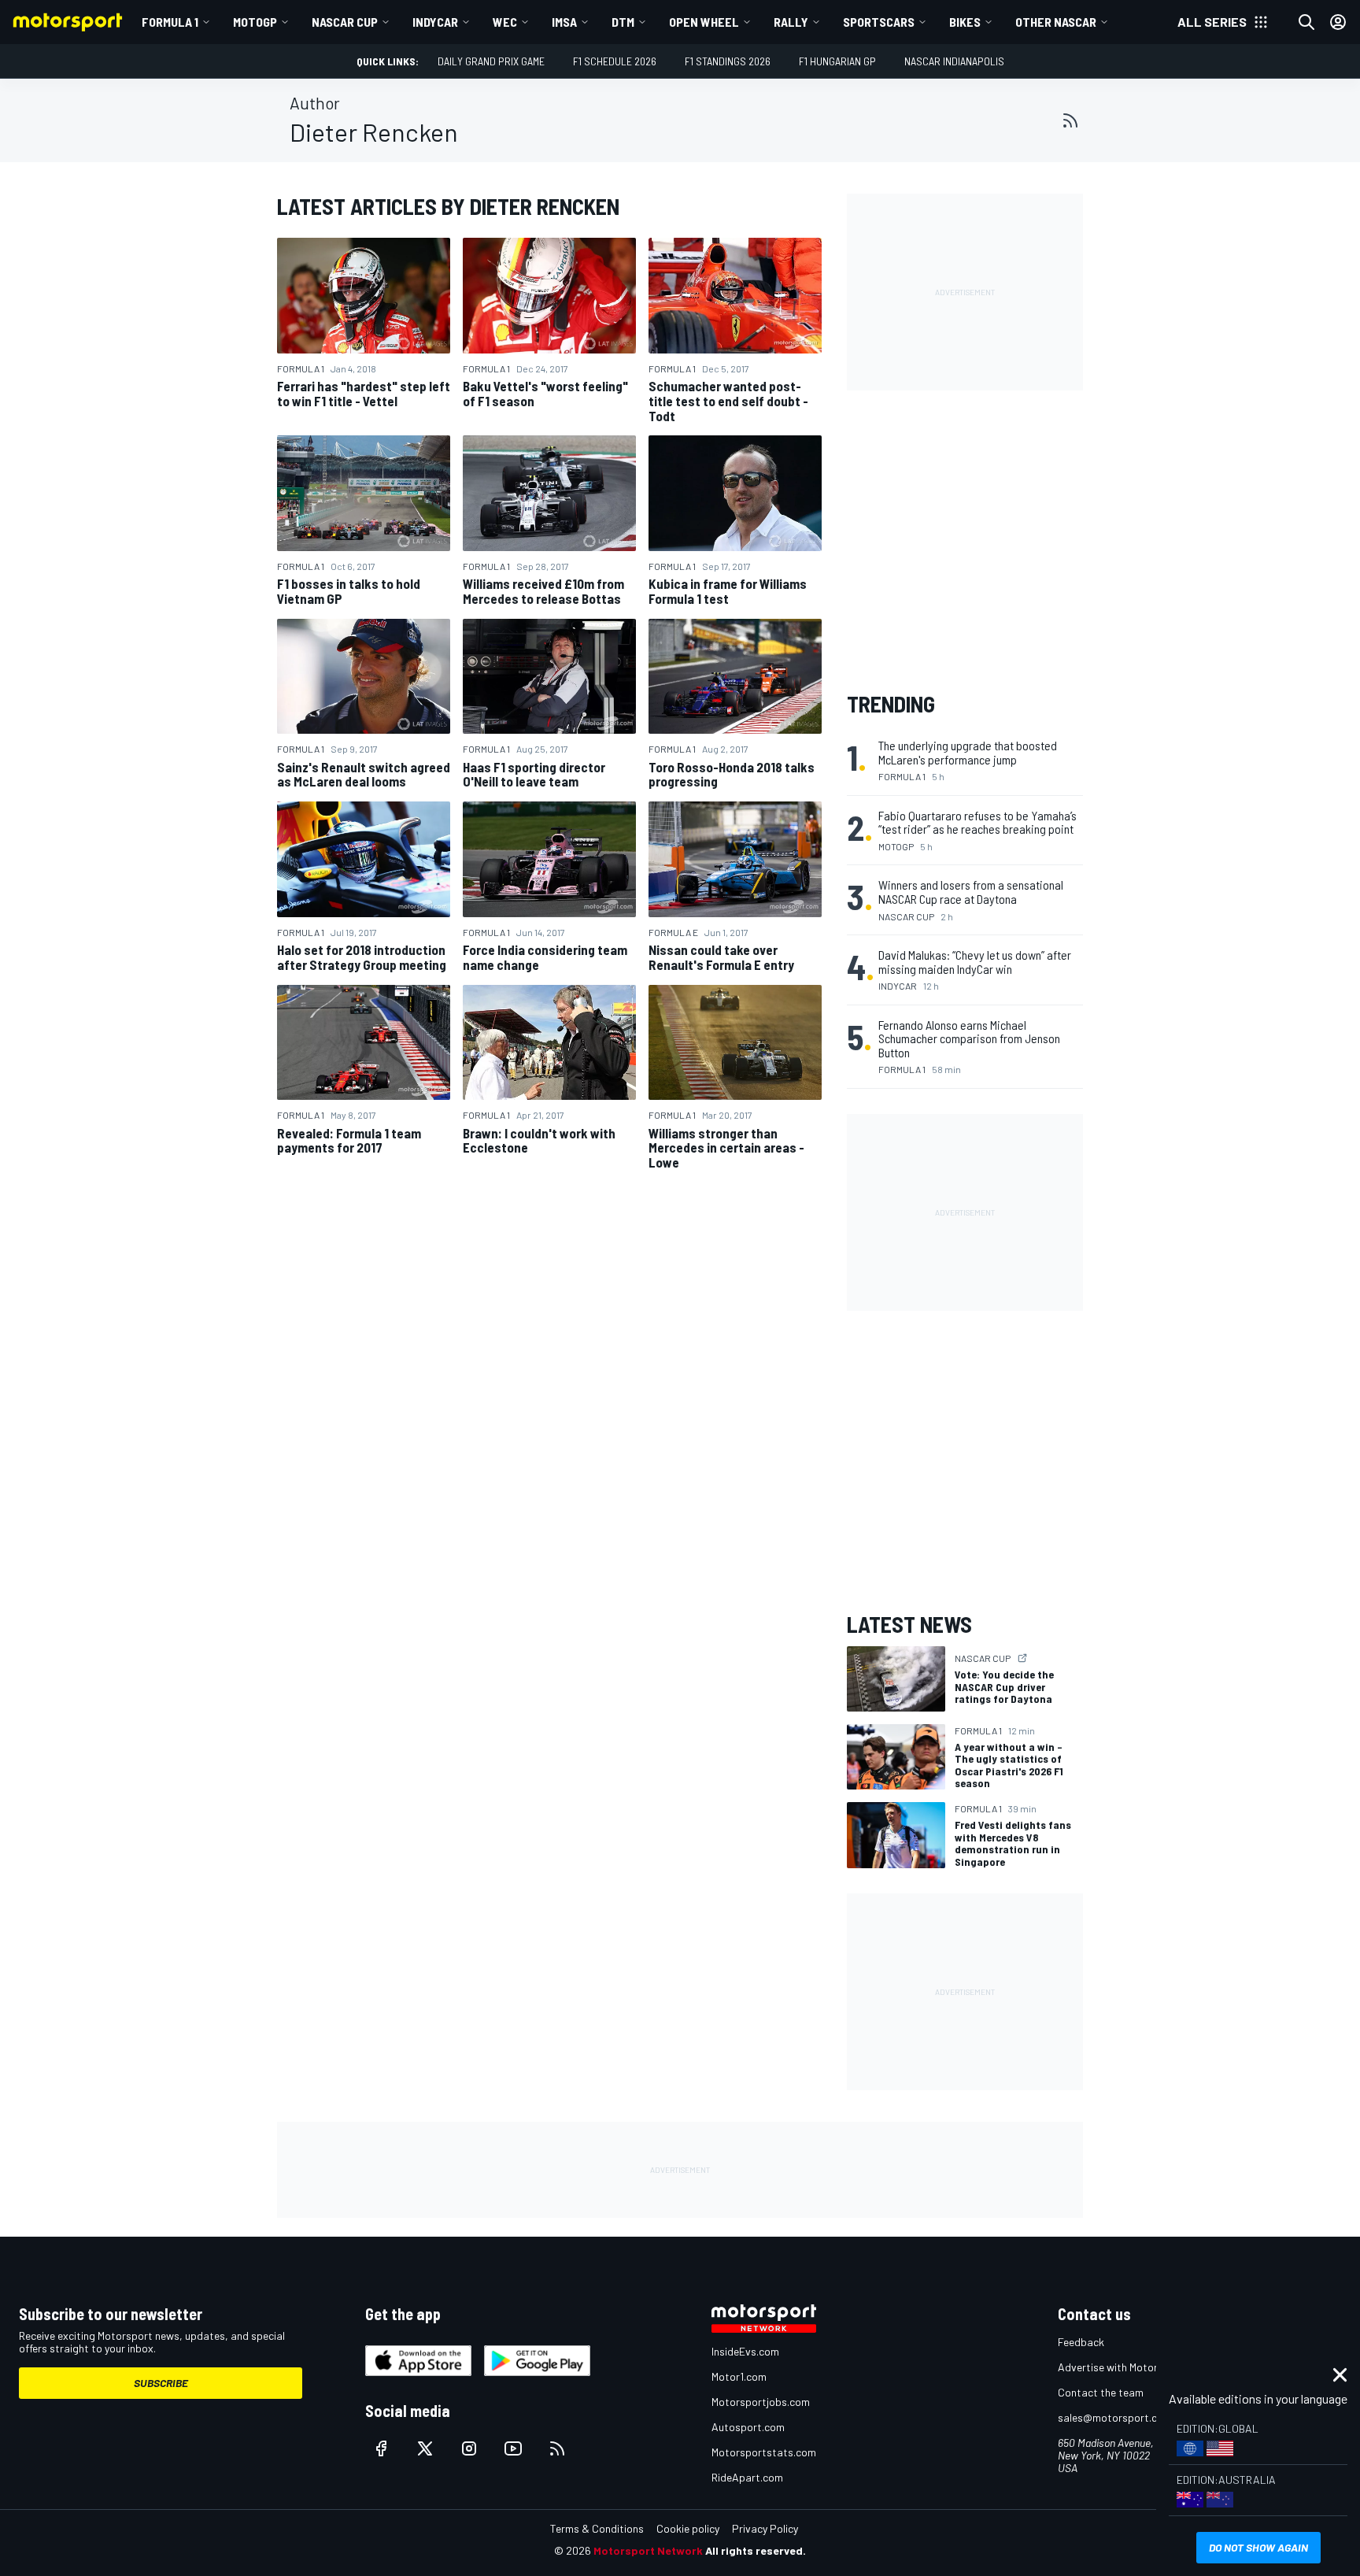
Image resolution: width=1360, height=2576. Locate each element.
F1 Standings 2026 (728, 61)
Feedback (1081, 2342)
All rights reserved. (756, 2550)
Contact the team (1101, 2392)
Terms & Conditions (597, 2528)
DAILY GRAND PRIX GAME (491, 61)
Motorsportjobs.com (761, 2402)
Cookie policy (688, 2528)
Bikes (965, 22)
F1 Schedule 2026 (615, 61)
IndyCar (435, 22)
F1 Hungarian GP (837, 61)
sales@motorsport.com (1115, 2417)
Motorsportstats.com (764, 2452)
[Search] (1306, 22)
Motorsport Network (648, 2550)
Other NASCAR (1056, 22)
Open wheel (704, 22)
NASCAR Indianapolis (954, 61)
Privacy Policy (765, 2528)
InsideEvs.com (745, 2351)
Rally (791, 22)
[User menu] (1338, 22)
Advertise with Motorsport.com (1133, 2367)
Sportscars (879, 22)
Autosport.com (748, 2427)
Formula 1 (170, 22)
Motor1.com (739, 2376)
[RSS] (1070, 120)
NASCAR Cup (345, 22)
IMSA (564, 22)
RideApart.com (747, 2477)
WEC (505, 22)
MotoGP (255, 22)
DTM (623, 22)
